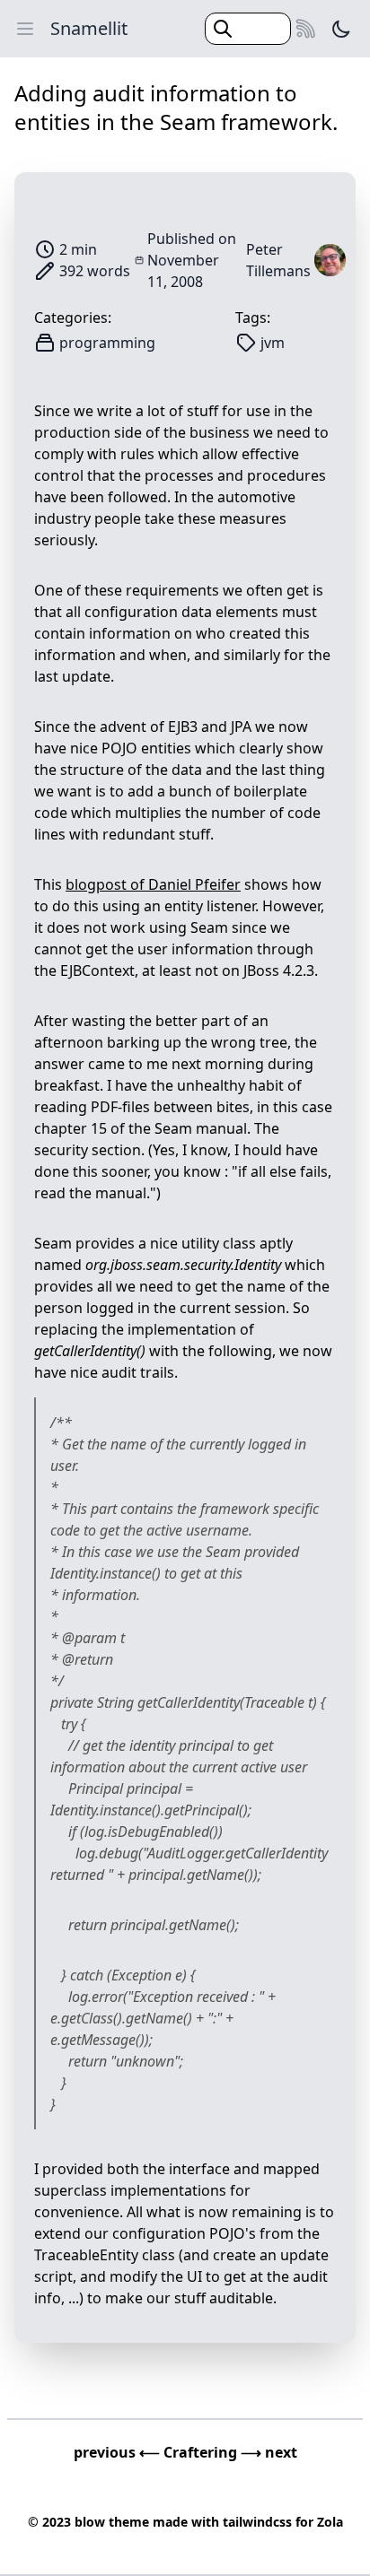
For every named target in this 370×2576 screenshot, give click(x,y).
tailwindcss (257, 2522)
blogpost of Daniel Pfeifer (153, 884)
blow (90, 2522)
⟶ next (269, 2452)
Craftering (202, 2452)
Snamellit (89, 28)
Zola (330, 2522)
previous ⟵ (119, 2452)
